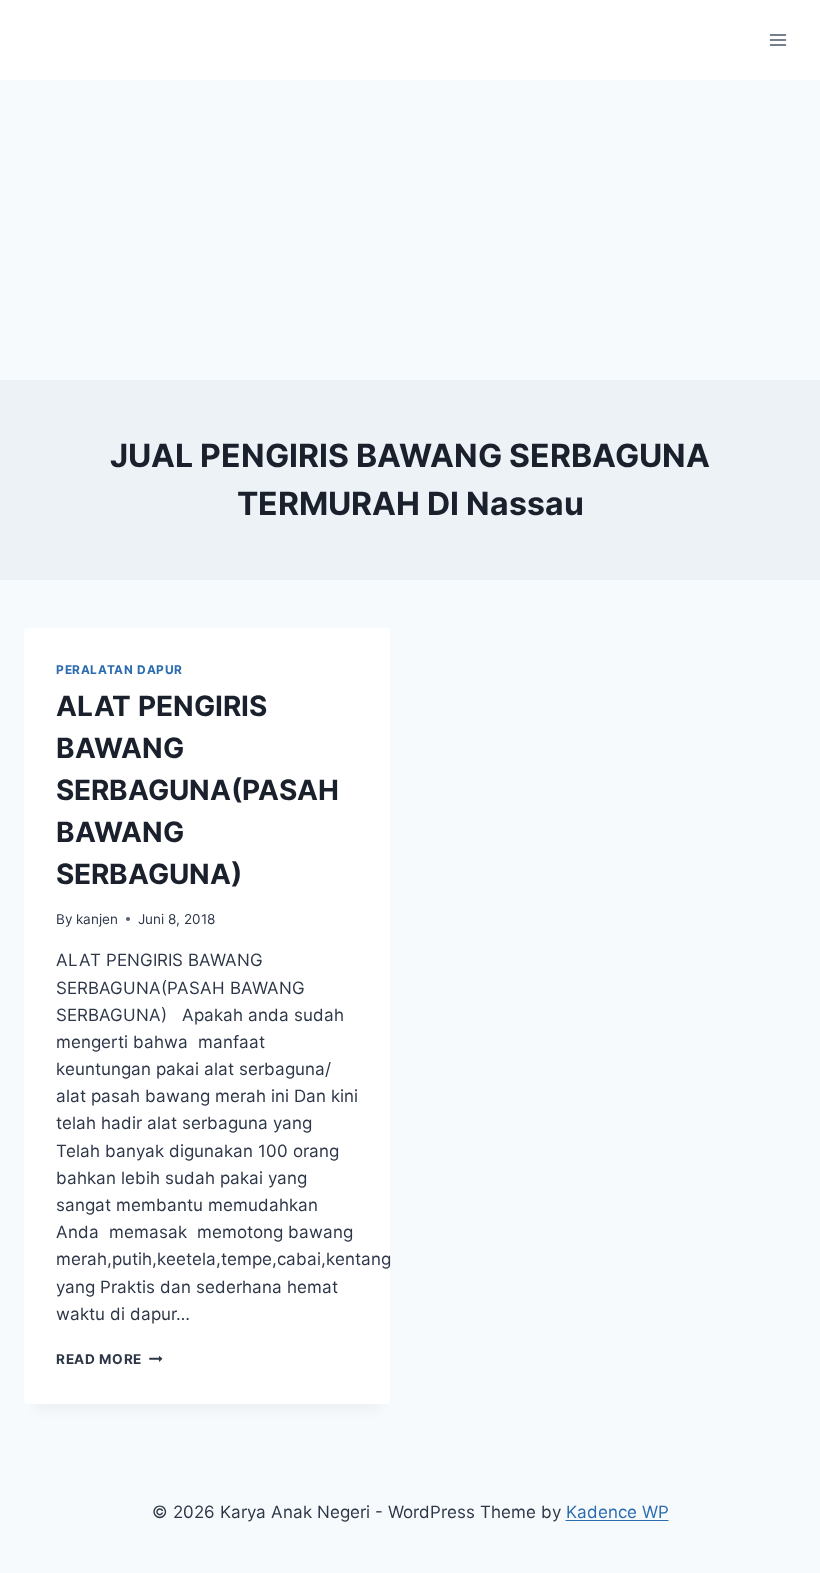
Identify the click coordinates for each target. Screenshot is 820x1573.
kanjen (97, 919)
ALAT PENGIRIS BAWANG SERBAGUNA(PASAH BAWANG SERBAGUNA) (197, 790)
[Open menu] (777, 39)
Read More (109, 1359)
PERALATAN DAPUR (119, 669)
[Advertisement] (410, 230)
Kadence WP (617, 1512)
